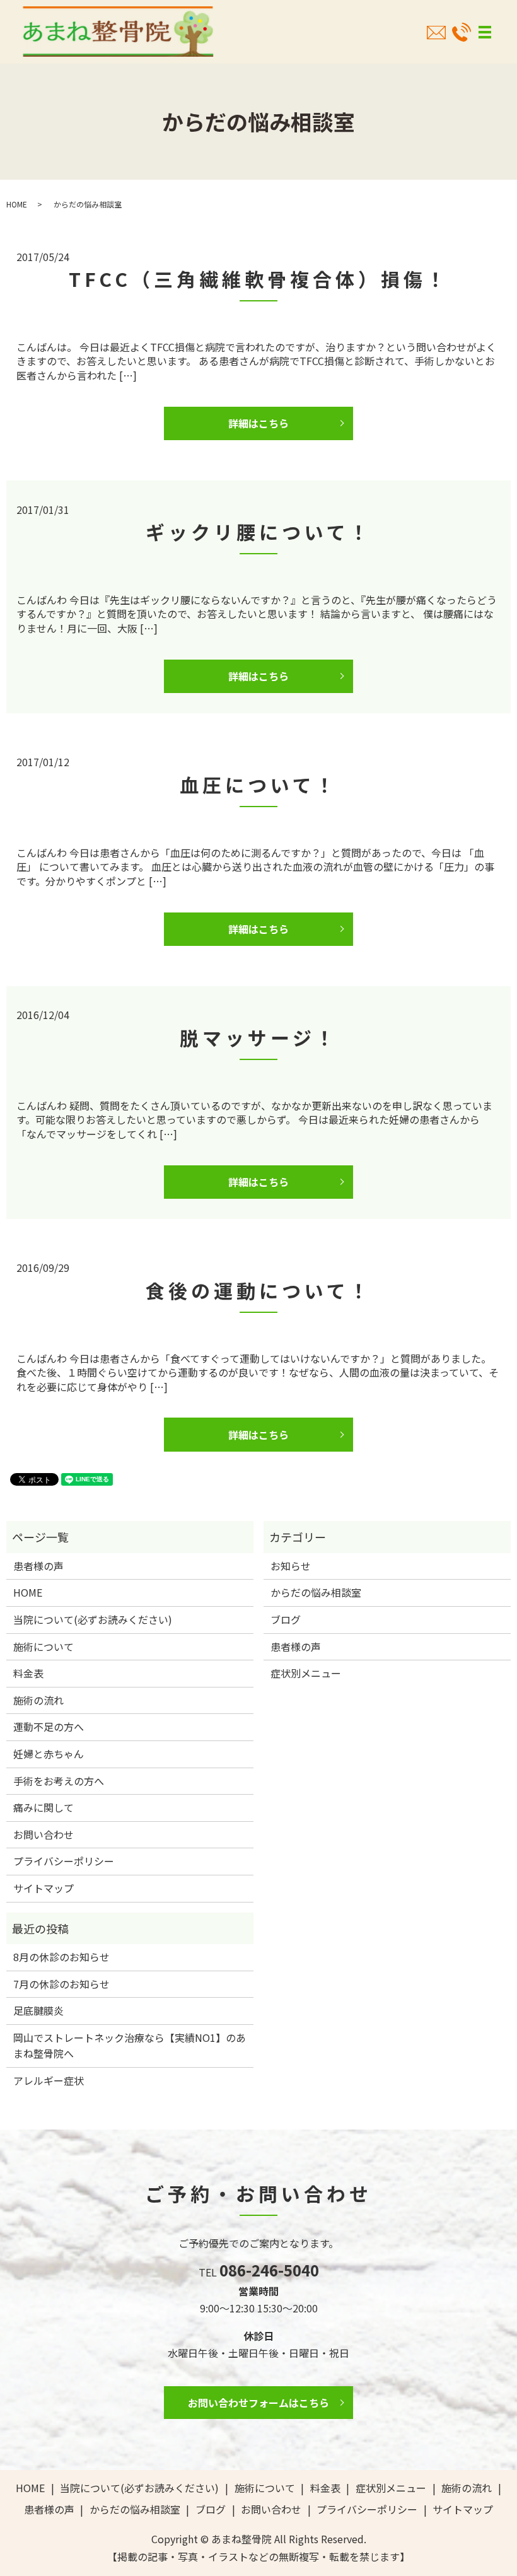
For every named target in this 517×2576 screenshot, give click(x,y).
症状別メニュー (306, 1673)
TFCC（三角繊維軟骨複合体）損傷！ (259, 279)
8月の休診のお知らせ (61, 1957)
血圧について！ (259, 784)
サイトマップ (44, 1888)
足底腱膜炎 (38, 2010)
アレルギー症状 (49, 2080)
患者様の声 (38, 1566)
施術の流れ (38, 1700)
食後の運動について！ (259, 1290)
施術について (44, 1646)
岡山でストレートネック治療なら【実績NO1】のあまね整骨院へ (130, 2046)
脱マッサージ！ (259, 1037)
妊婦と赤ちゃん (49, 1754)
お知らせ (291, 1566)
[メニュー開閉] (485, 32)
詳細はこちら (258, 423)
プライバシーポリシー (64, 1861)
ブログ (286, 1619)
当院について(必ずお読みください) (93, 1619)
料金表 (28, 1673)
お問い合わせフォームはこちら (258, 2403)
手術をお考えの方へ (59, 1781)
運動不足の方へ (49, 1727)
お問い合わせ (44, 1834)
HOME (17, 204)
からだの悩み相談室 (316, 1592)
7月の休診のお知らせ (61, 1984)
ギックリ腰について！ (259, 532)
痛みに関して (44, 1807)
